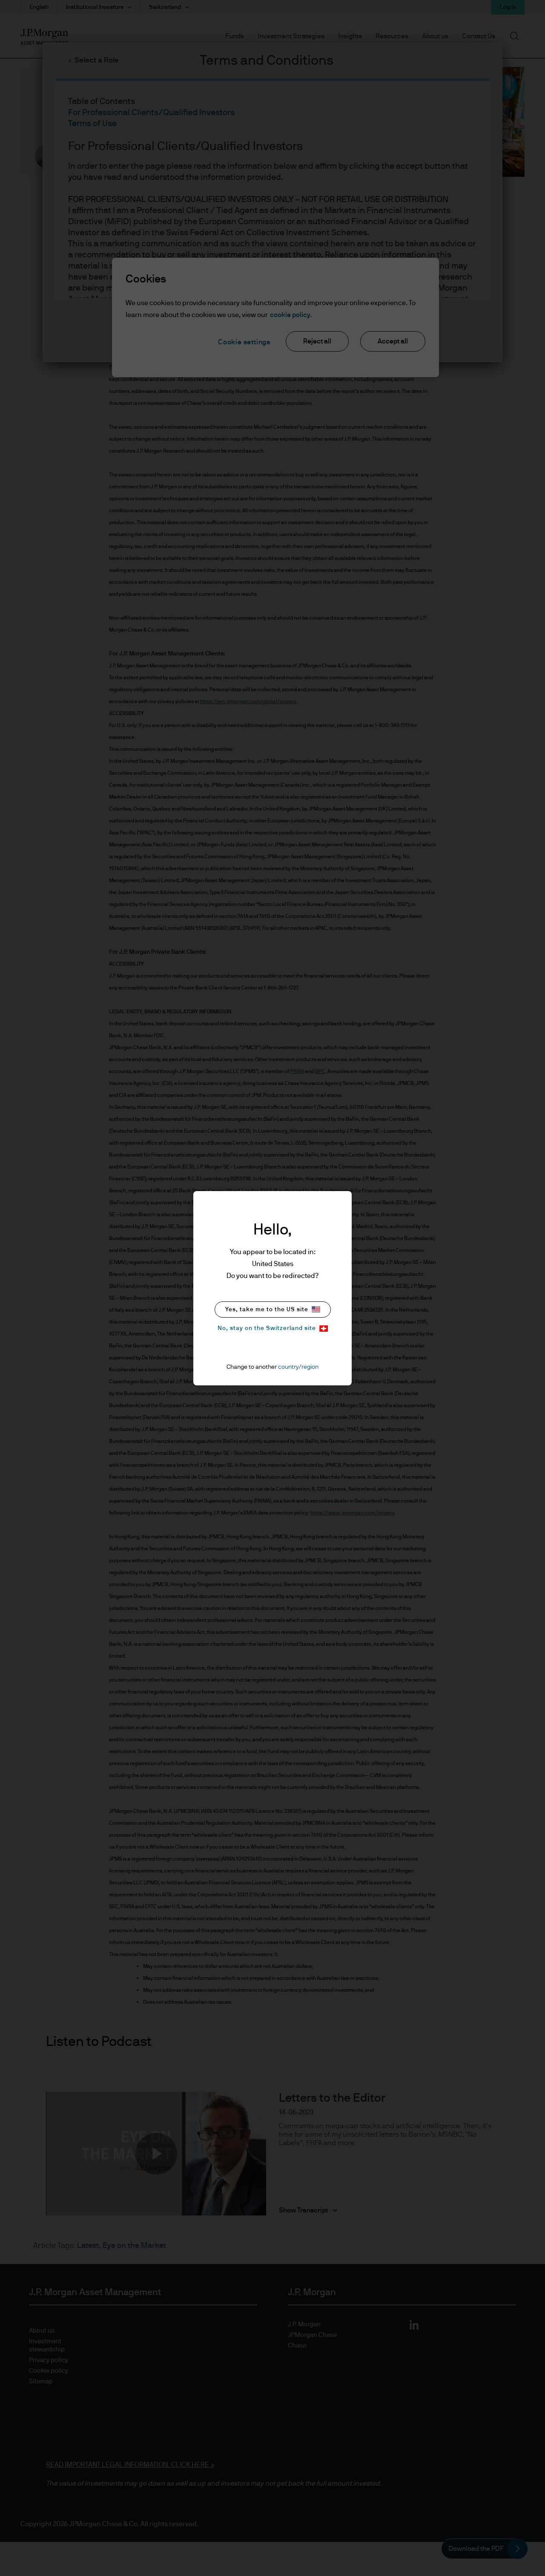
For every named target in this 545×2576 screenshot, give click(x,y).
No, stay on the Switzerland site (267, 1328)
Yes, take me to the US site (267, 1310)
